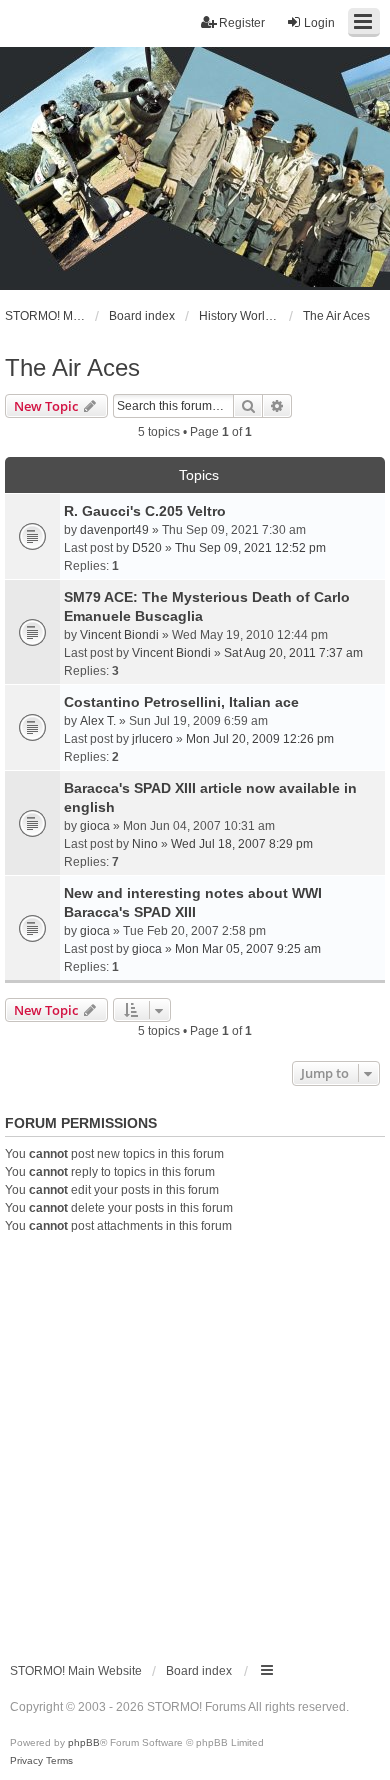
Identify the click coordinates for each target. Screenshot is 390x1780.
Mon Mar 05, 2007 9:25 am (248, 949)
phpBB (84, 1742)
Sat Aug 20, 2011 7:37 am (293, 653)
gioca (95, 826)
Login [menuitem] (319, 23)
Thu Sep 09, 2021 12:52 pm (250, 548)
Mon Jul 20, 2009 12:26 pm (260, 739)
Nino (145, 844)
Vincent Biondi (119, 635)
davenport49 (114, 530)
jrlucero (152, 739)
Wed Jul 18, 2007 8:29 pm (242, 844)
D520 (147, 548)
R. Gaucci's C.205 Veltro (145, 511)
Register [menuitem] (242, 23)
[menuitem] (26, 1761)
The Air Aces (72, 367)
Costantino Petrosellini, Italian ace (181, 702)
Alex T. (98, 721)
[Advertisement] (195, 1440)
